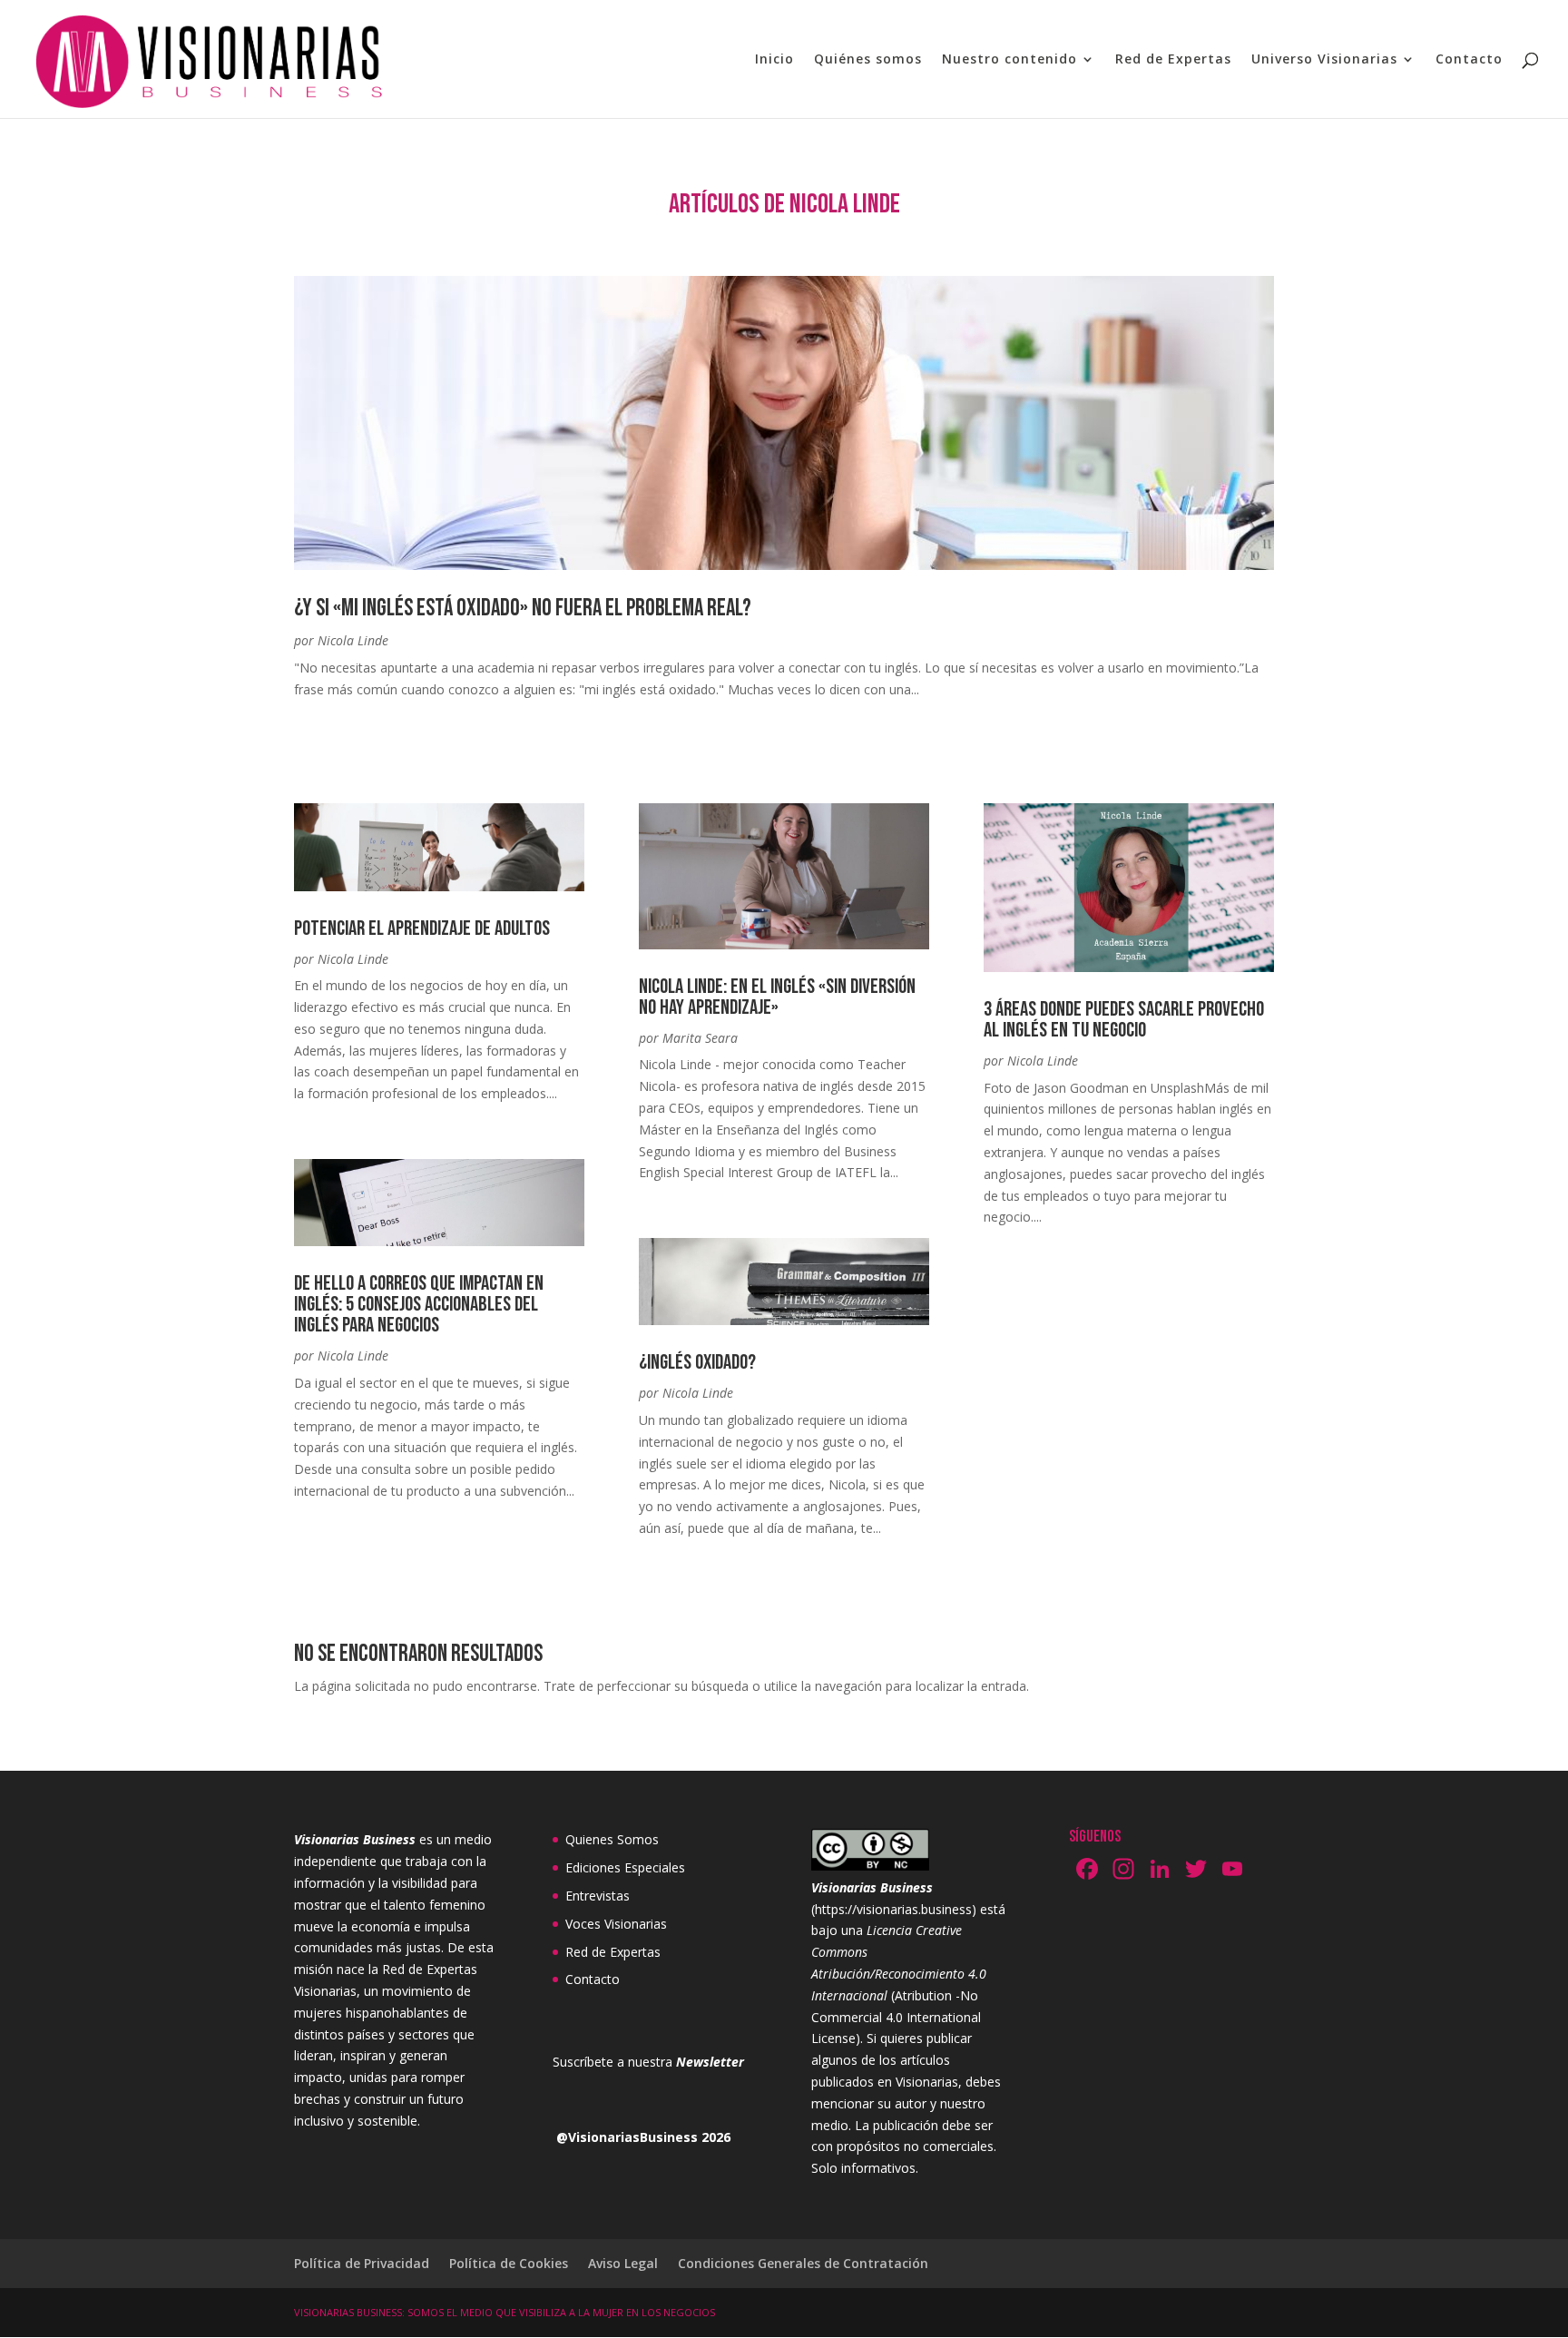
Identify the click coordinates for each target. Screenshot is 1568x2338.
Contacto (1469, 60)
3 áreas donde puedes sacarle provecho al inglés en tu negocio (1124, 1020)
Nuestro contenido (1009, 60)
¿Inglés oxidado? (697, 1362)
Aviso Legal (623, 2263)
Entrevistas (598, 1896)
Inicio (774, 60)
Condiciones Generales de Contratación (803, 2263)
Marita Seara (700, 1038)
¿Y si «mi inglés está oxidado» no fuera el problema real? (523, 609)
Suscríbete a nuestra (648, 2062)
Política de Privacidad (362, 2263)
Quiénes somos (868, 60)
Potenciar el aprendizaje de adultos (422, 928)
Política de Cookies (509, 2263)
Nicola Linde (353, 640)
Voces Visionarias (616, 1924)
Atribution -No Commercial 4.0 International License (896, 2017)
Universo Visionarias (1324, 60)
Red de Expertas (1173, 60)
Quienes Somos (612, 1839)
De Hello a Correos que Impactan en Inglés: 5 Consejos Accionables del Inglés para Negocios (419, 1304)
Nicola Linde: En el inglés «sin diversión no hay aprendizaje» (777, 997)
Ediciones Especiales (625, 1867)
